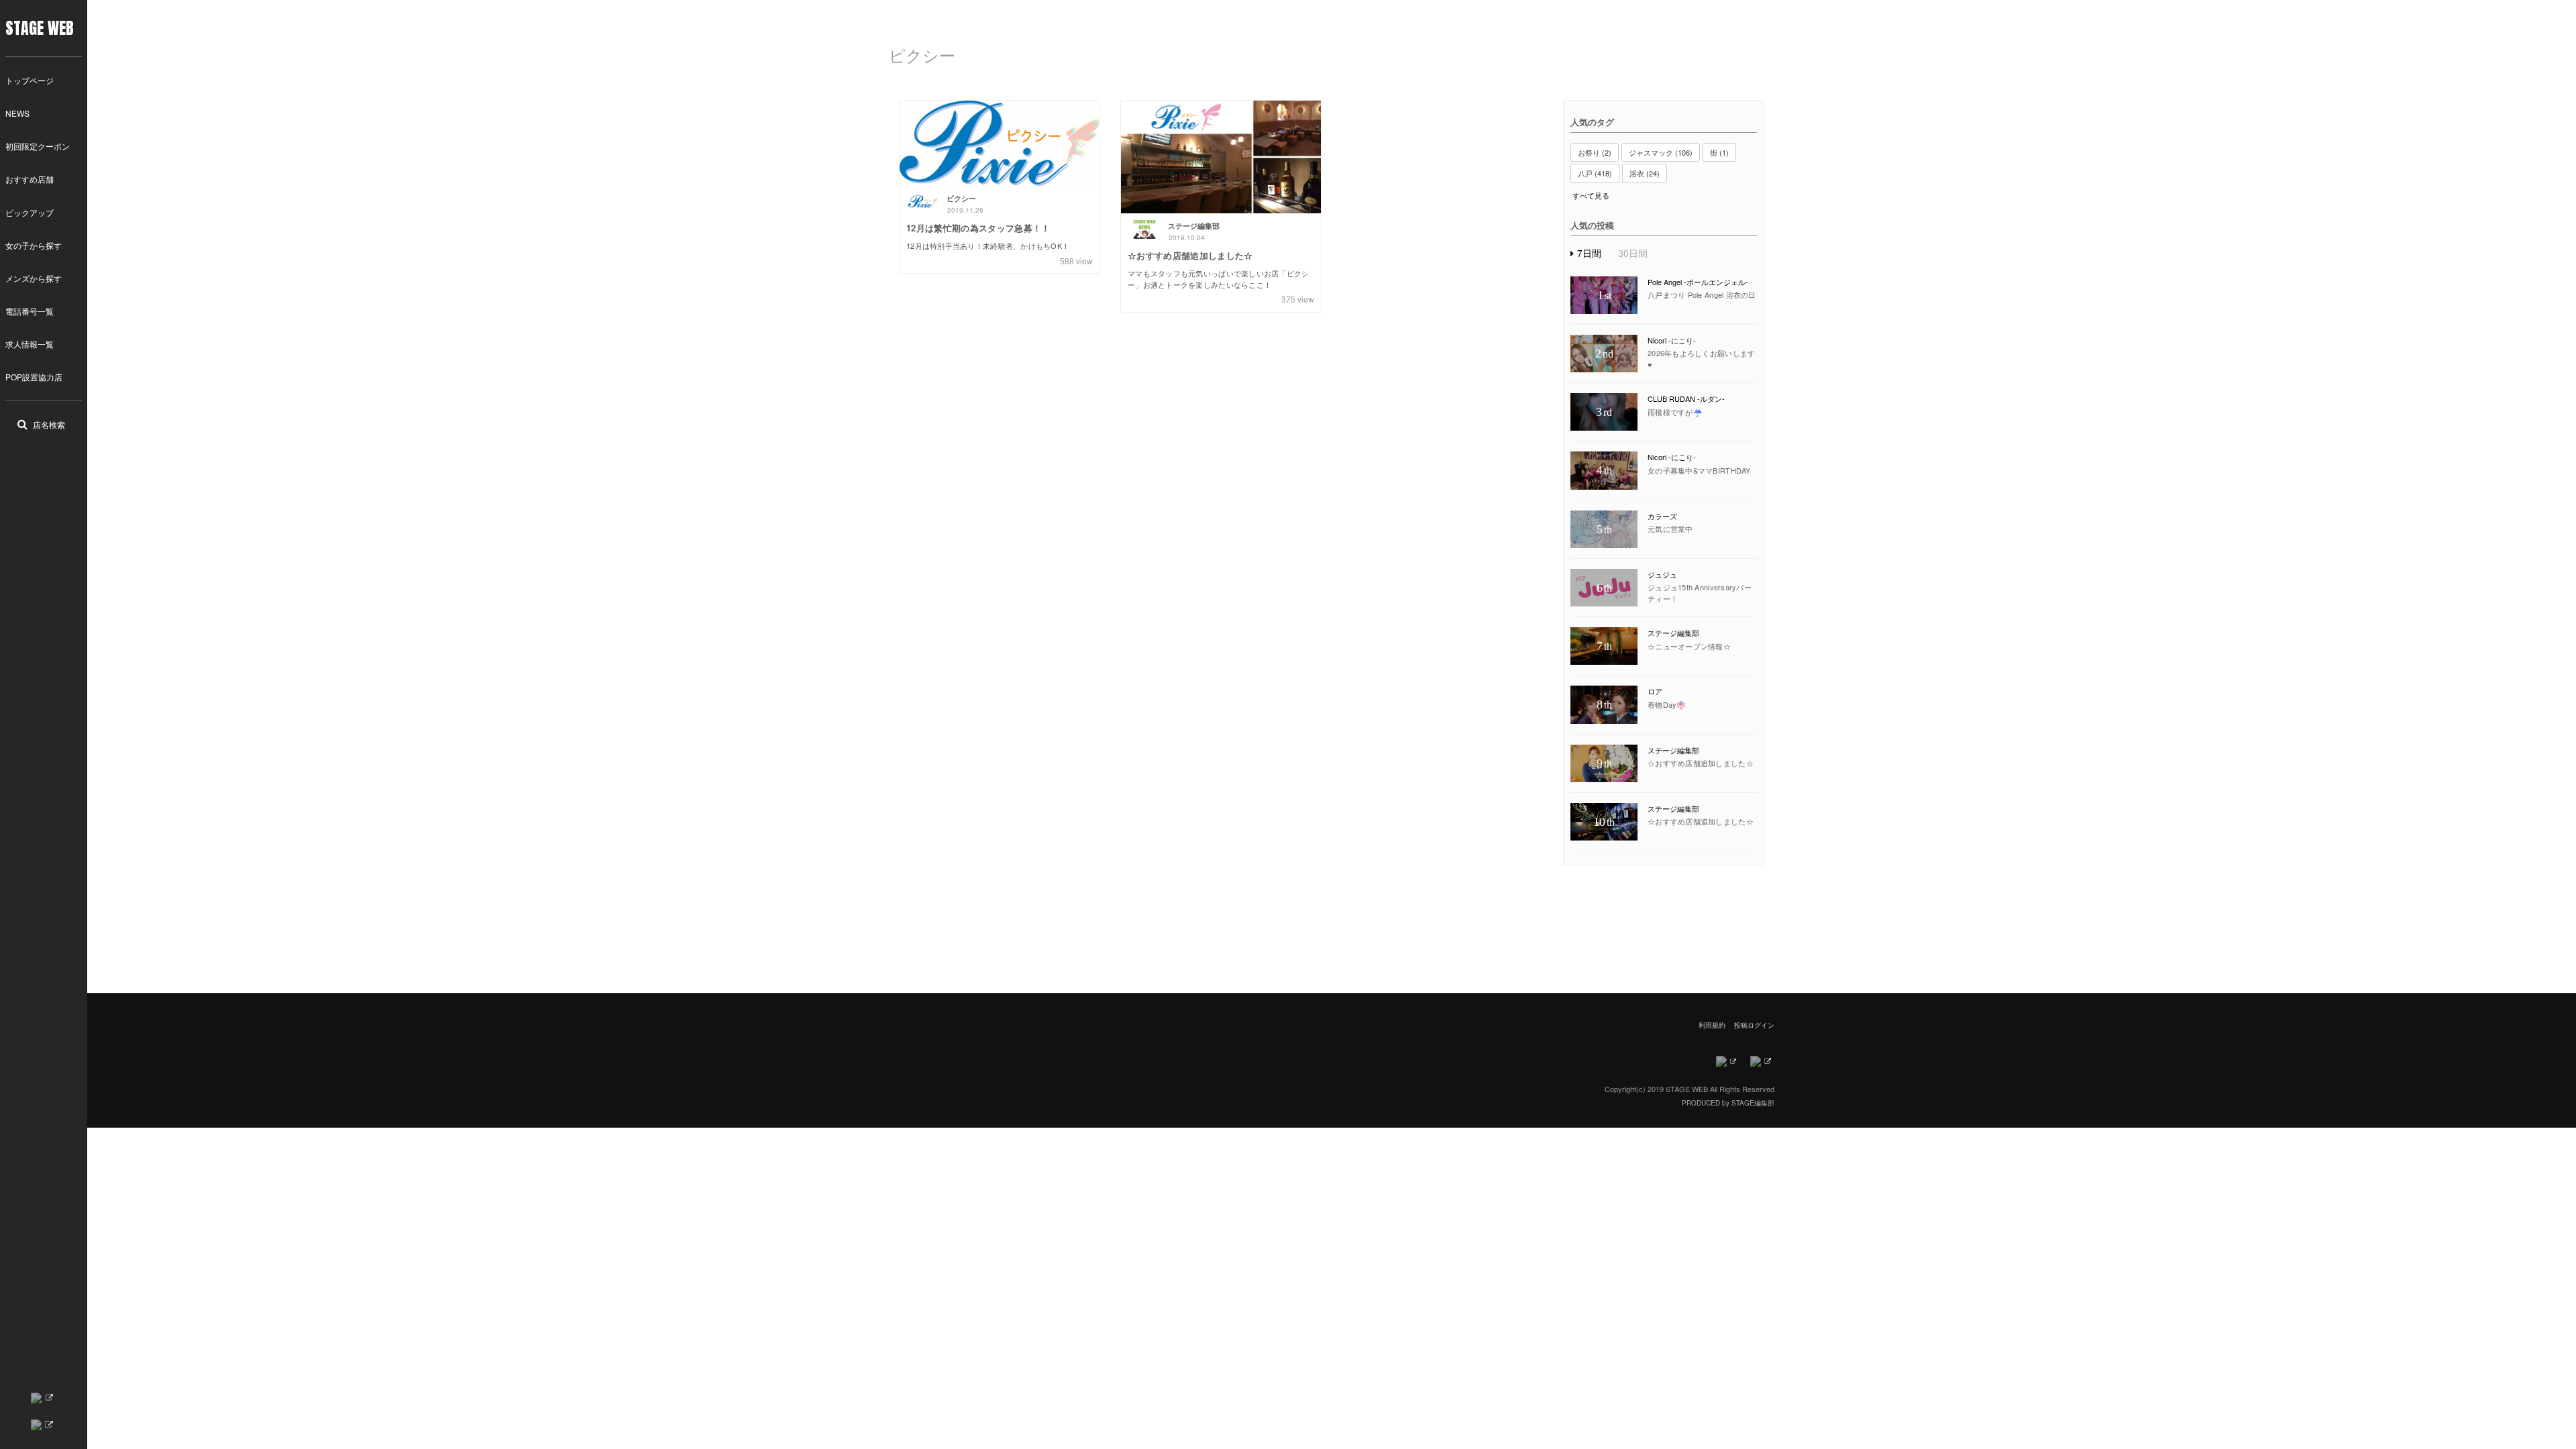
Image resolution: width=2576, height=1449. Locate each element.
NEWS (17, 113)
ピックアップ (30, 212)
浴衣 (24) (1645, 173)
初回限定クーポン (38, 146)
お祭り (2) (1595, 152)
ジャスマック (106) (1661, 152)
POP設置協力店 (34, 377)
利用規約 (1712, 1025)
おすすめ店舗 (30, 179)
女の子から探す (34, 245)
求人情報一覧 (30, 344)
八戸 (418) (1595, 173)
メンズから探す (34, 278)
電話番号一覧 (30, 311)
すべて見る (1591, 196)
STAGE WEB (40, 28)
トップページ (30, 80)
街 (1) (1719, 152)
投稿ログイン (1754, 1025)
